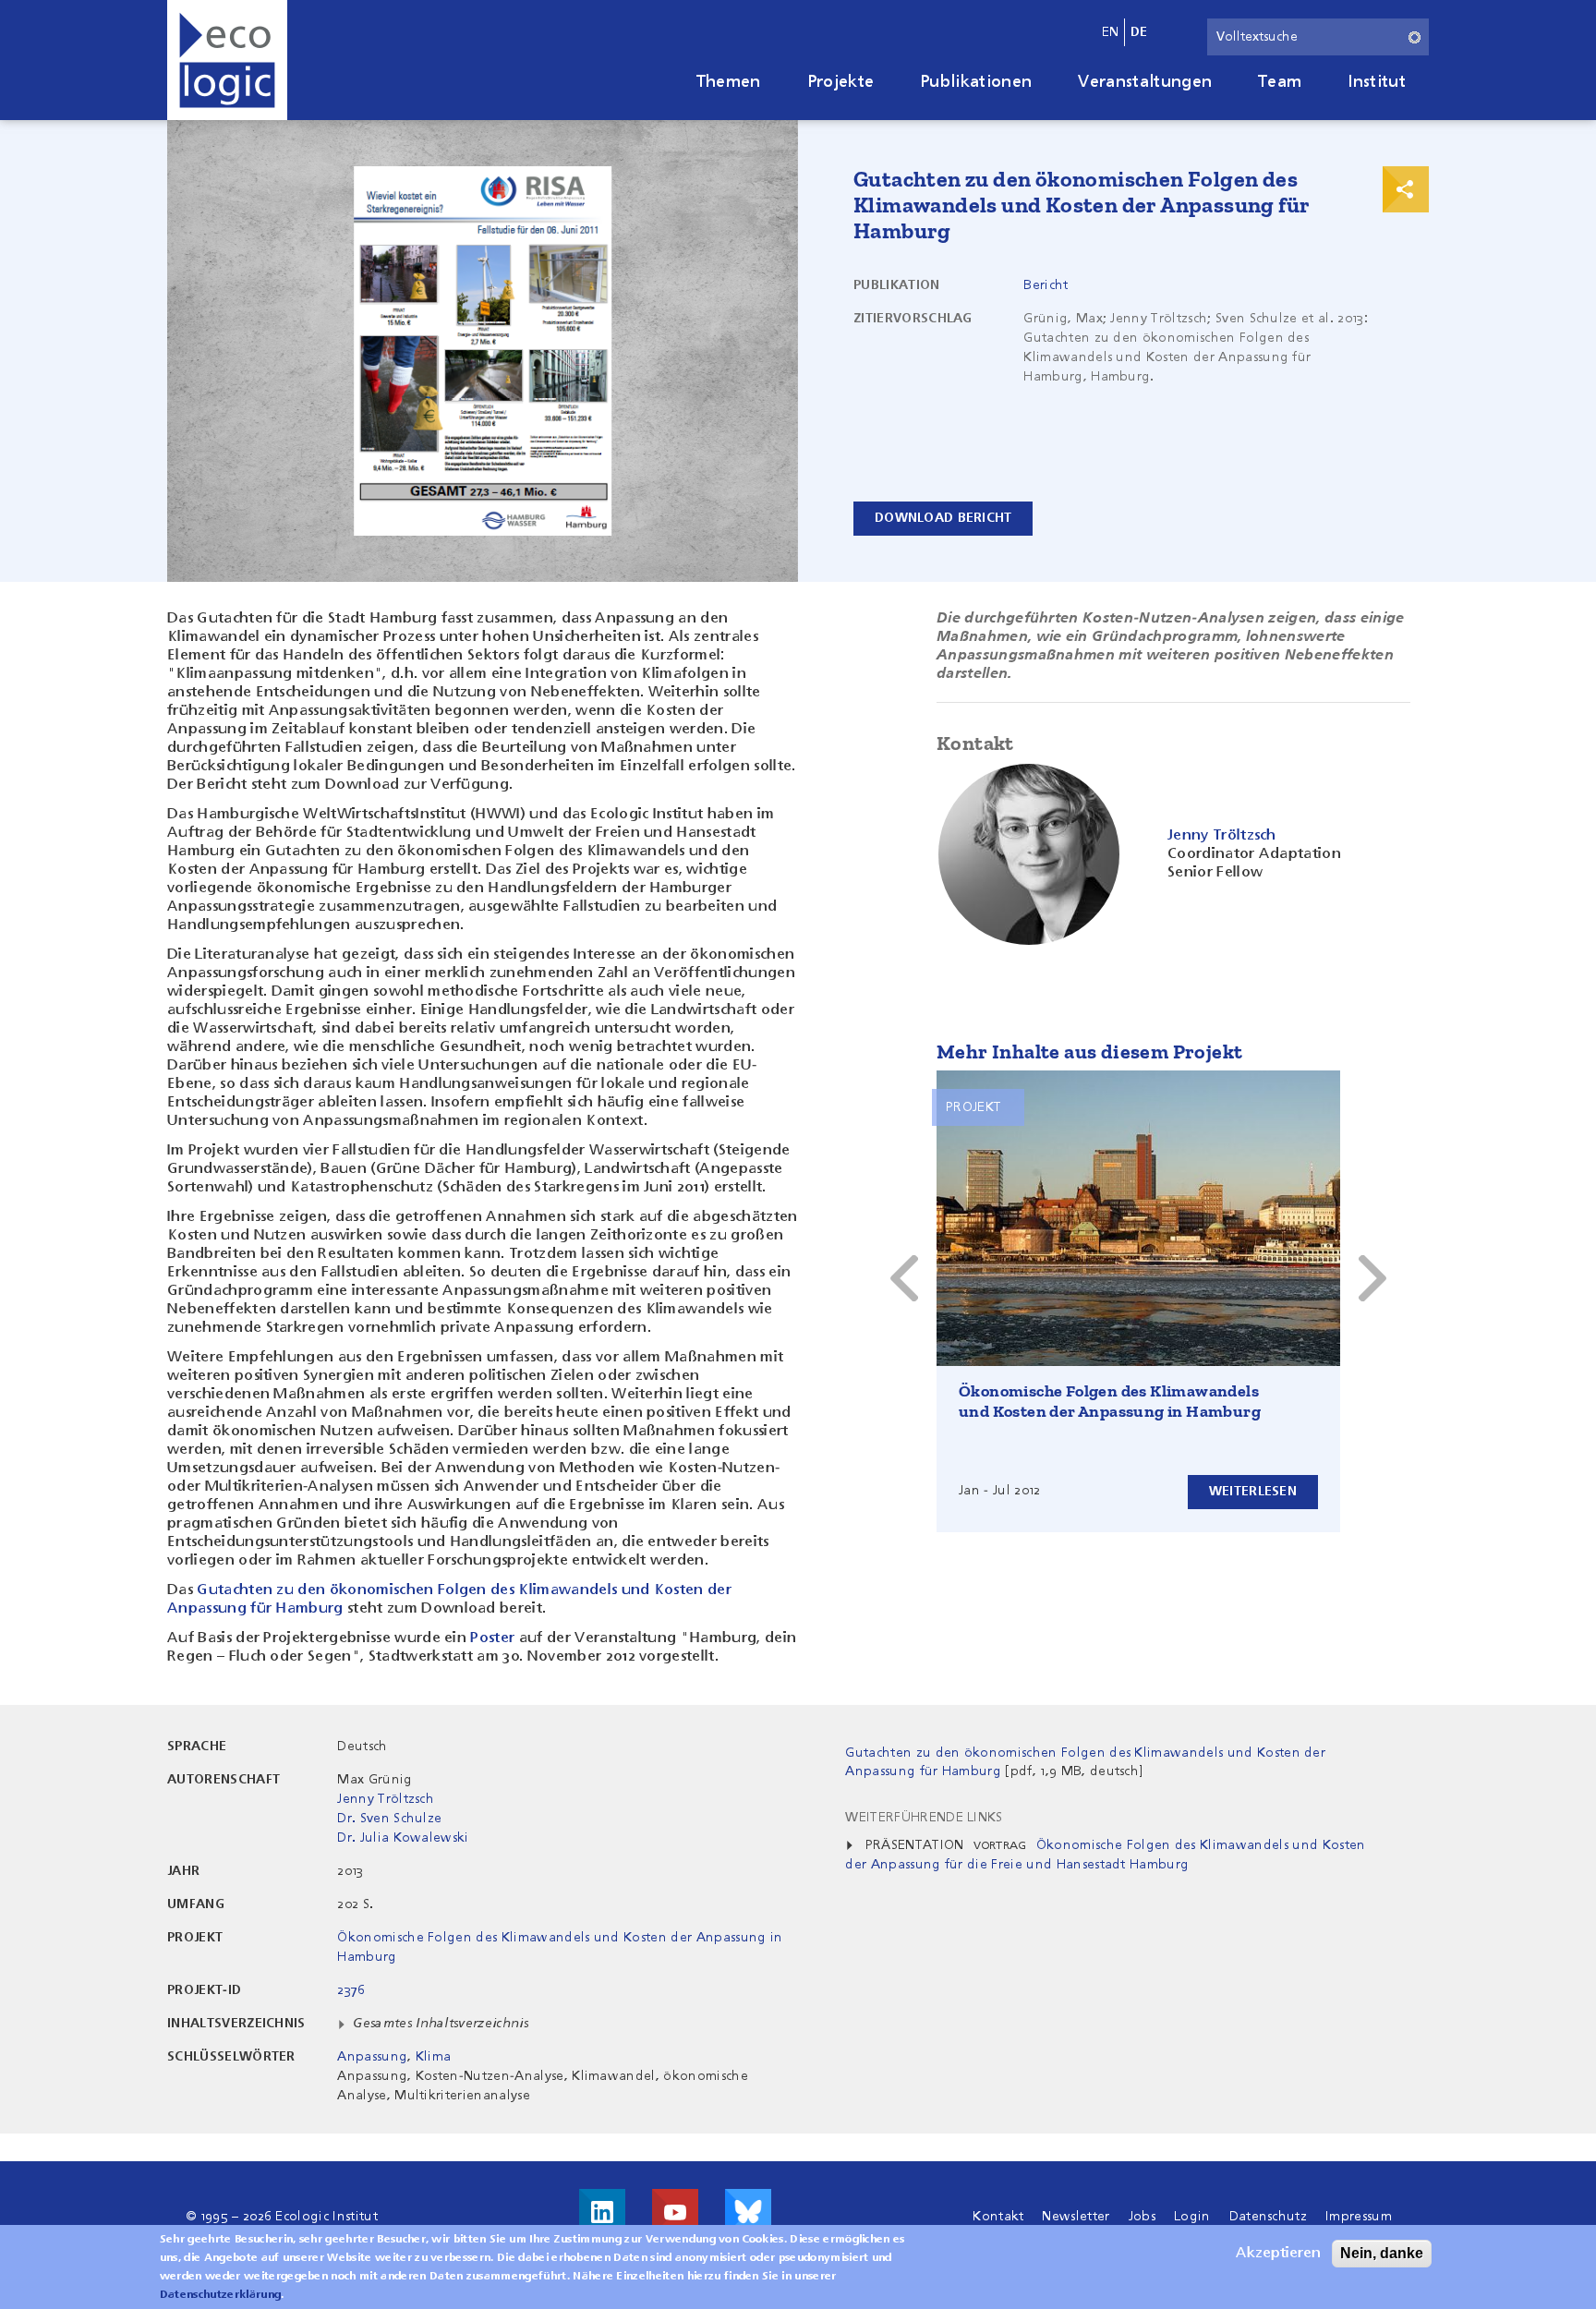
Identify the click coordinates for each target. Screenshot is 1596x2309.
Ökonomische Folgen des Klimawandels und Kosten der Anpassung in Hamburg (1110, 1401)
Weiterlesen (1253, 1492)
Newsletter (1076, 2217)
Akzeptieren (1278, 2254)
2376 (351, 1990)
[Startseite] (227, 60)
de (1139, 32)
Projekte (841, 82)
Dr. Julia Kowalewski (403, 1838)
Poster (492, 1638)
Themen (729, 82)
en (1111, 32)
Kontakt (998, 2217)
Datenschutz (1269, 2217)
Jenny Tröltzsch (386, 1799)
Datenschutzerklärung (220, 2295)
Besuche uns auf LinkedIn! (602, 2212)
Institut (1377, 82)
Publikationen (976, 82)
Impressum (1359, 2217)
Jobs (1142, 2217)
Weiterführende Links (924, 1818)
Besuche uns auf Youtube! (675, 2212)
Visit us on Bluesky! (748, 2212)
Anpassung (372, 2057)
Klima (434, 2057)
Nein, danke (1382, 2253)
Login (1192, 2217)
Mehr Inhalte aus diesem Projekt (1089, 1052)
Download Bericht (943, 518)
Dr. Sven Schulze (389, 1819)
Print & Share (1406, 189)
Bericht (1046, 285)
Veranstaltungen (1145, 82)
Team (1280, 82)
